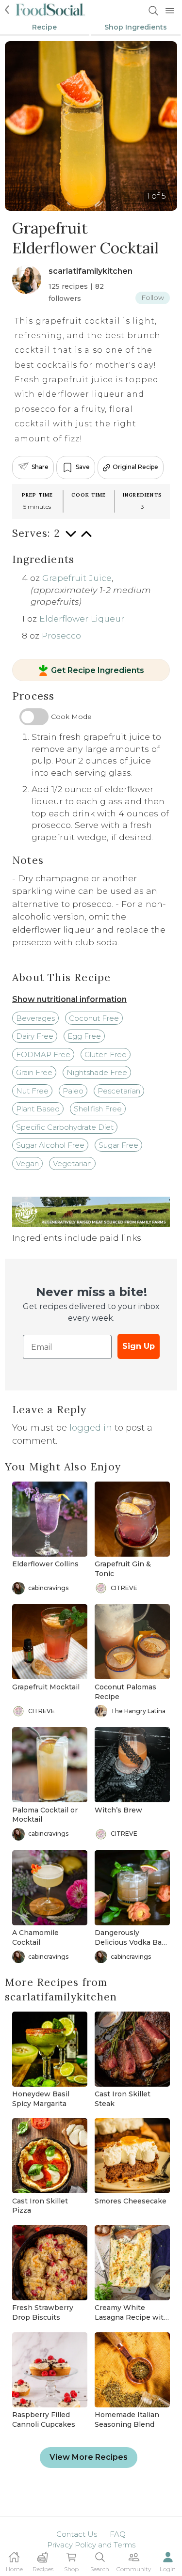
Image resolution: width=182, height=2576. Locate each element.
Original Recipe (135, 467)
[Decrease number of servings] (71, 539)
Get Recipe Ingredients (98, 671)
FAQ (118, 2534)
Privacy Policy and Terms (91, 2545)
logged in (91, 1428)
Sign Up (139, 1346)
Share (40, 467)
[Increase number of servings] (86, 539)
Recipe (44, 27)
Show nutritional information (69, 999)
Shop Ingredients (136, 27)
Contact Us (77, 2534)
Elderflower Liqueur (82, 618)
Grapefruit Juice (77, 578)
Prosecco (61, 635)
